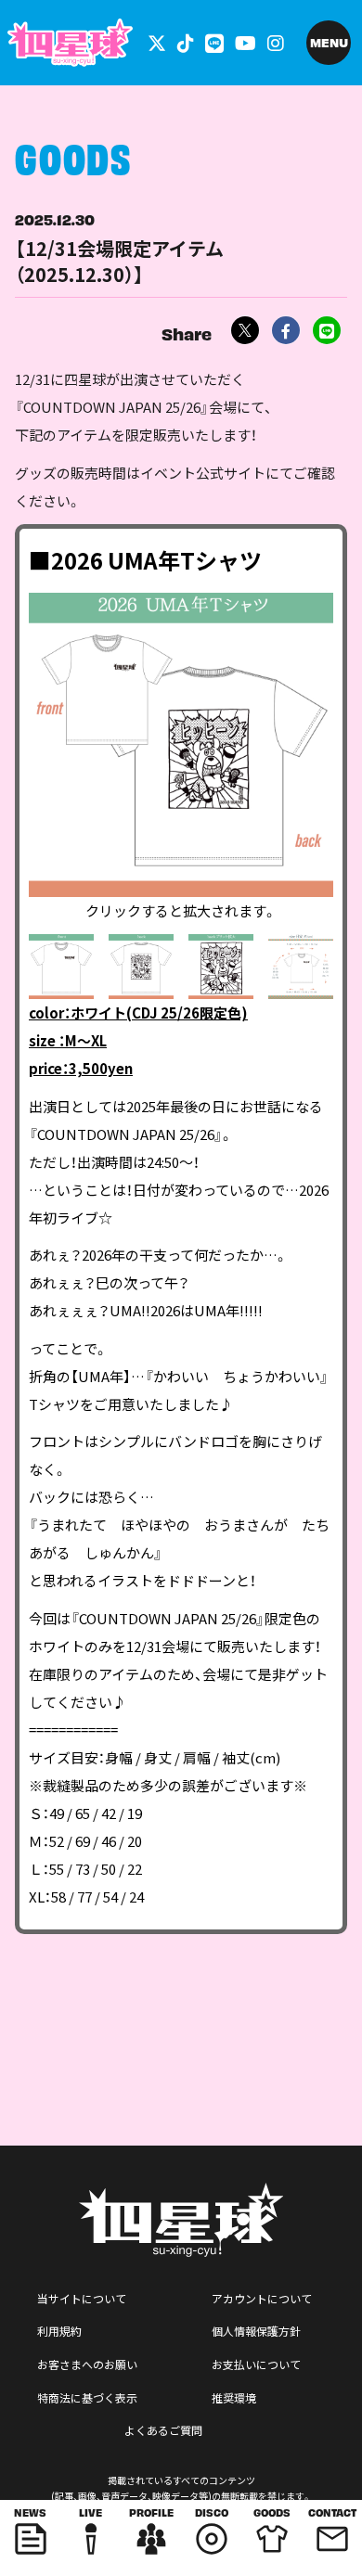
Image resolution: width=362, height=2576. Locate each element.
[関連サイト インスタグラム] (276, 42)
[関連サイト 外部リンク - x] (157, 42)
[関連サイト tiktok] (186, 42)
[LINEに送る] (327, 330)
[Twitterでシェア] (245, 330)
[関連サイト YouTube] (246, 42)
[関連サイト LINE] (214, 42)
